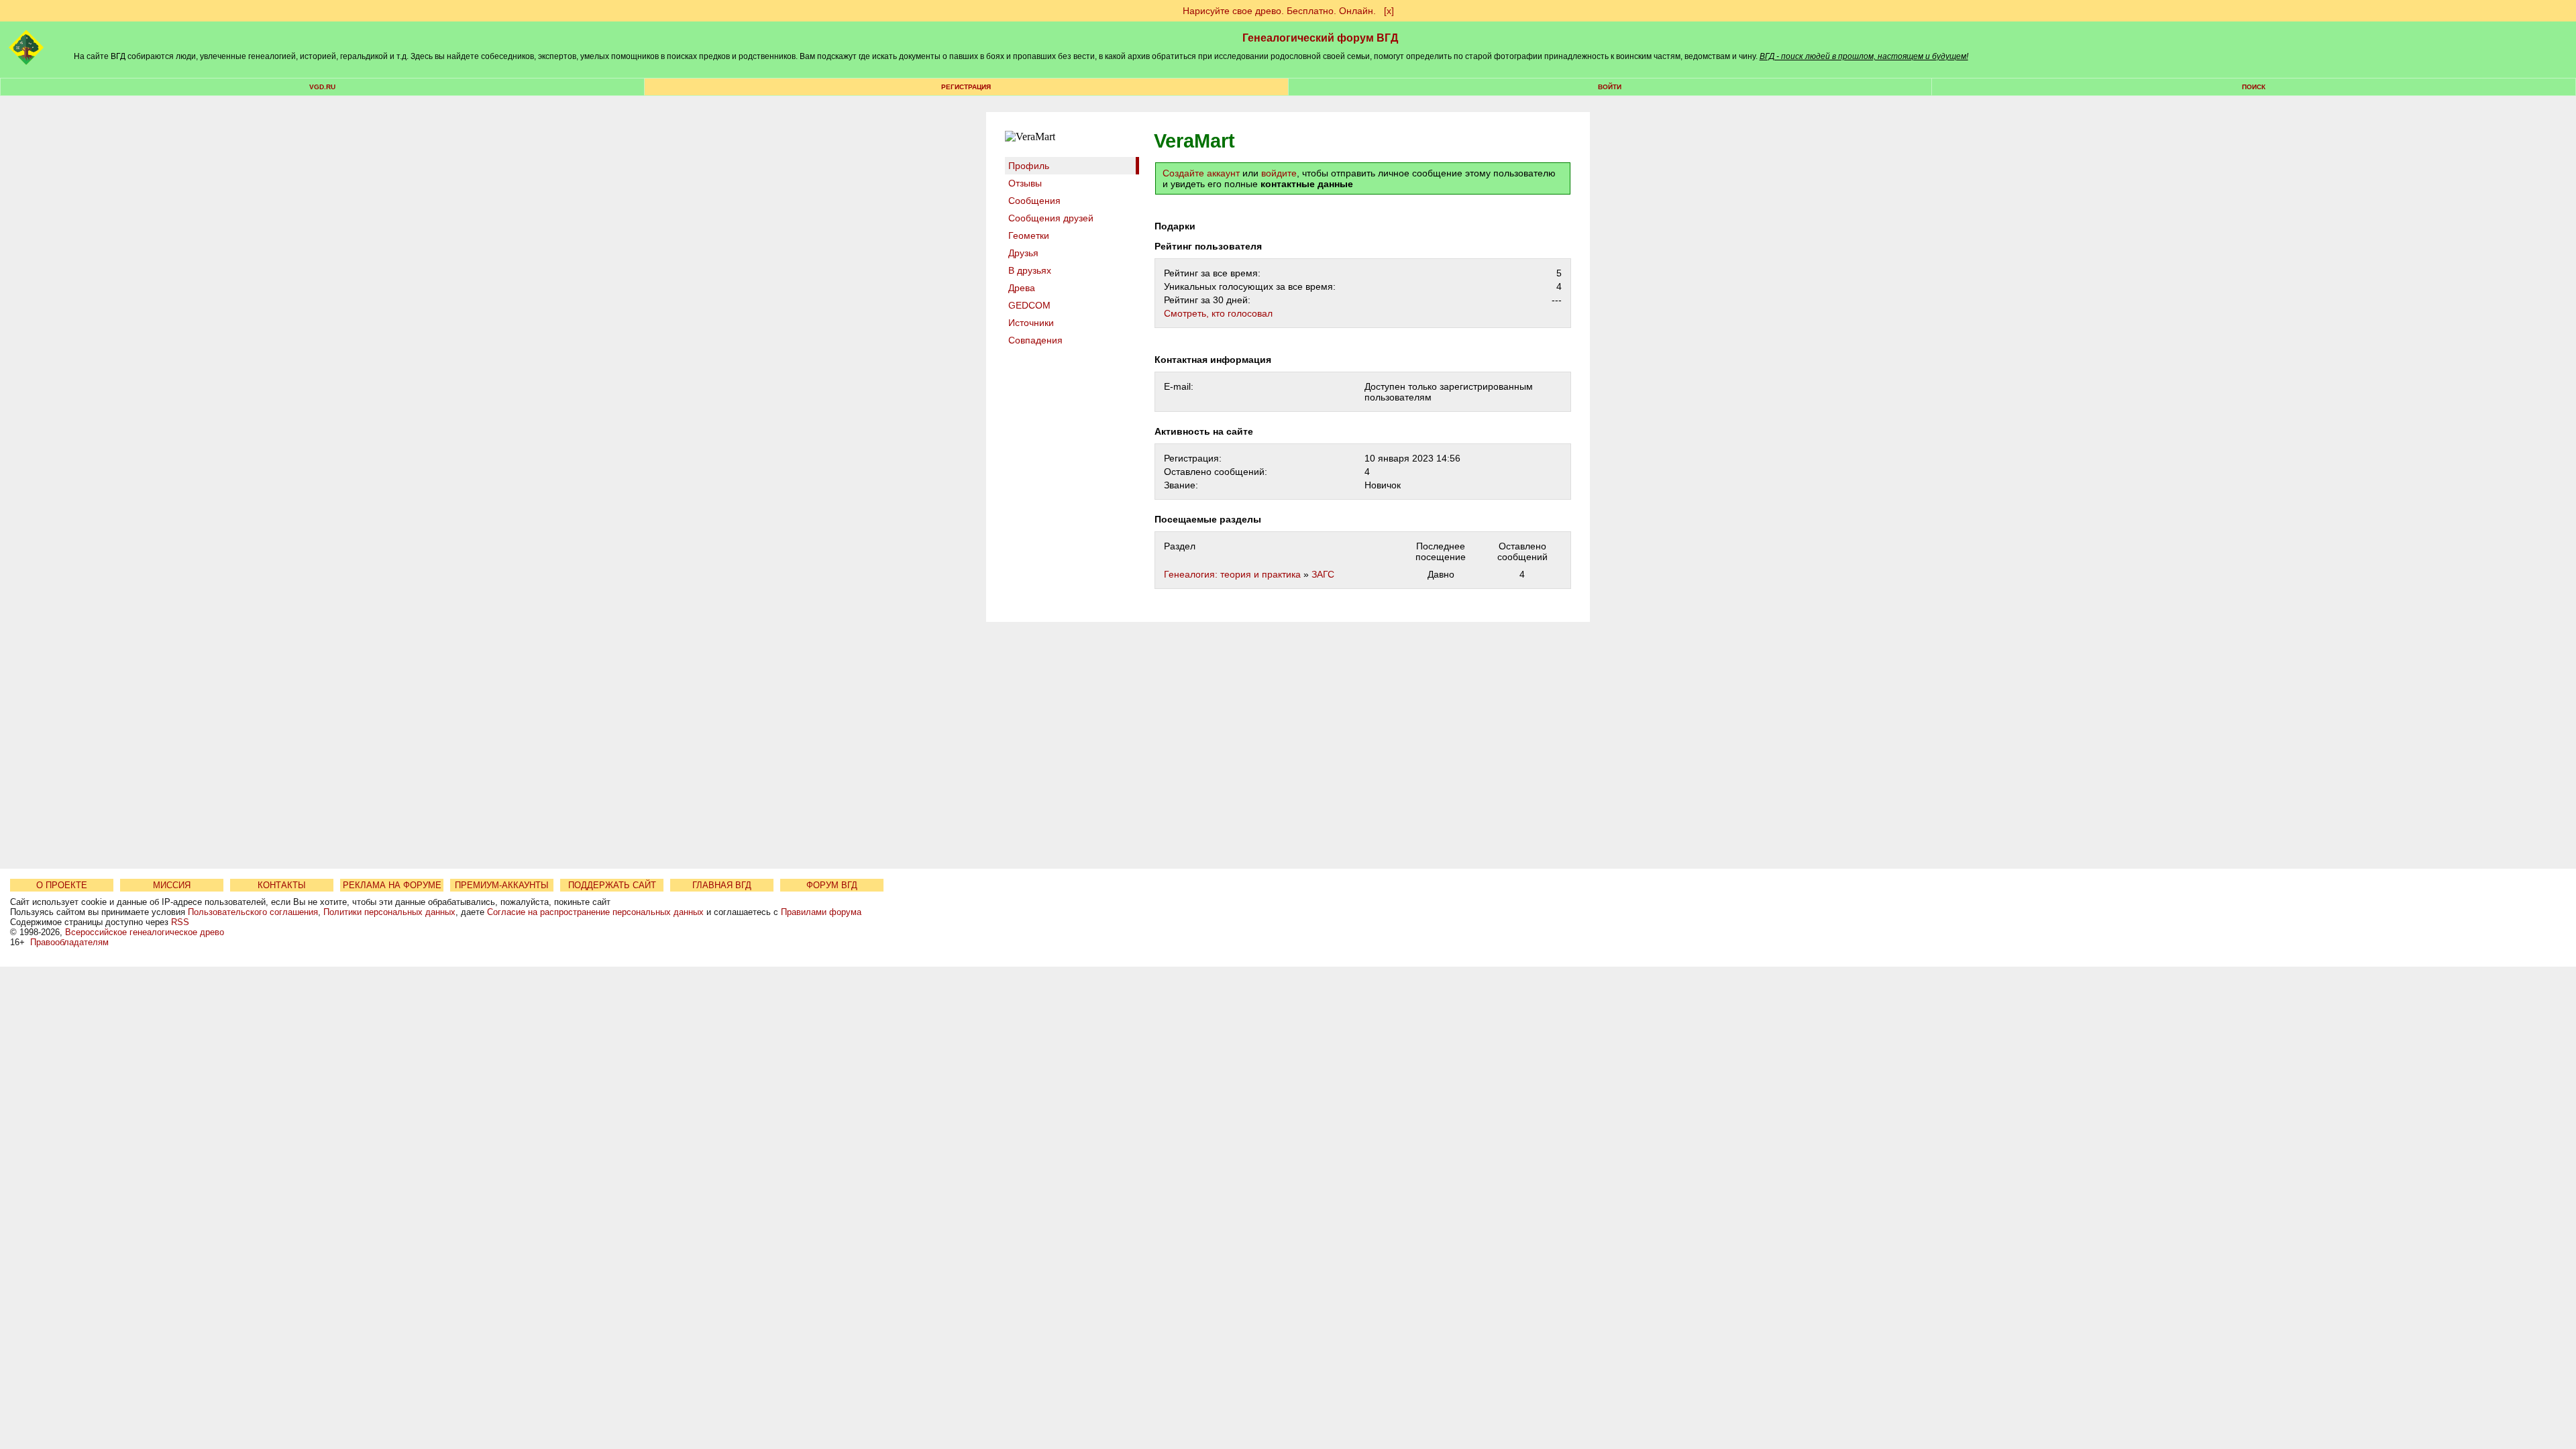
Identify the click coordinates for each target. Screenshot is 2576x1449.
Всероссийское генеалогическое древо (145, 932)
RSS (180, 922)
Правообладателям (69, 942)
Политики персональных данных (389, 912)
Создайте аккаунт (1201, 173)
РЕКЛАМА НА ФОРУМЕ (392, 885)
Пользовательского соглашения (253, 912)
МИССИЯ (172, 885)
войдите (1279, 173)
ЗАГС (1323, 574)
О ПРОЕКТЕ (62, 885)
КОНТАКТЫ (282, 885)
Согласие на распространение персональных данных (595, 912)
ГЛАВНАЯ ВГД (722, 885)
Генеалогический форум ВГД (1320, 38)
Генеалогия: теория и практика (1232, 574)
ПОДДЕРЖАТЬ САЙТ (612, 885)
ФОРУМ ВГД (832, 885)
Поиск (2254, 87)
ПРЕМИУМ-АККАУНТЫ (502, 885)
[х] (1389, 11)
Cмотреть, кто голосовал (1218, 313)
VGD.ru (322, 87)
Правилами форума (821, 912)
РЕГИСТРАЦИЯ (966, 87)
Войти (1610, 87)
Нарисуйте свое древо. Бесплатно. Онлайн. (1279, 11)
